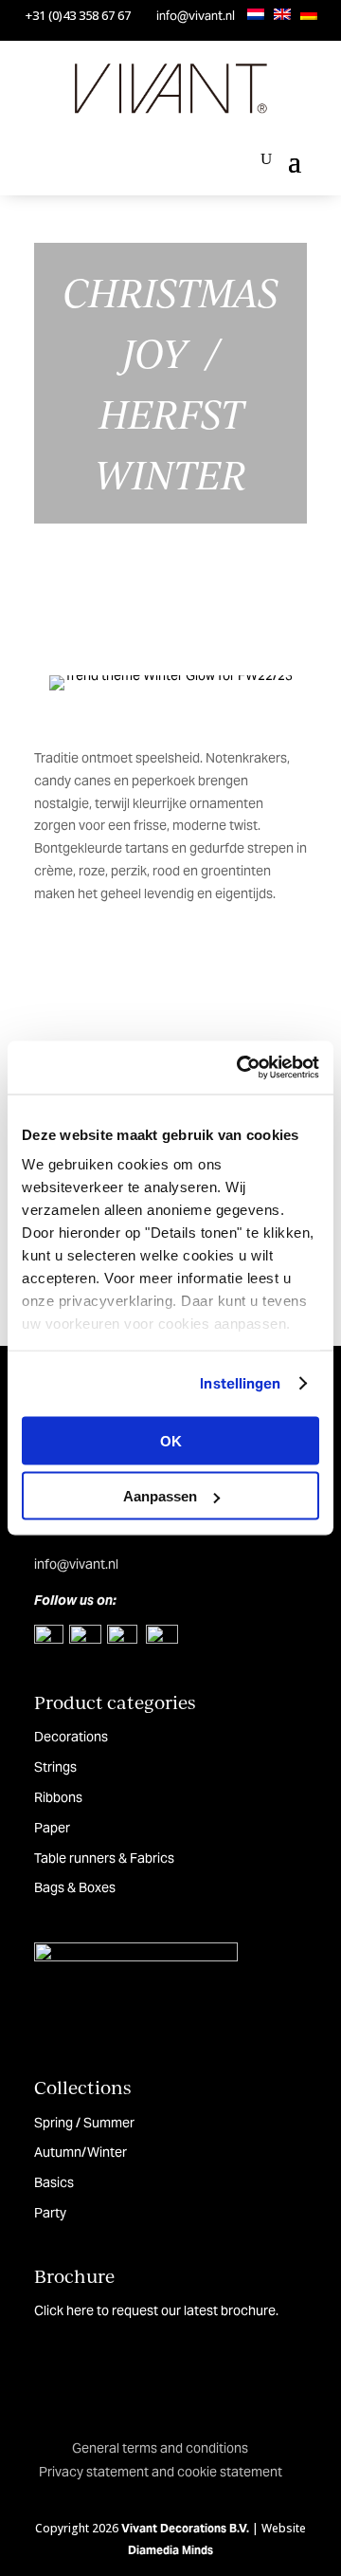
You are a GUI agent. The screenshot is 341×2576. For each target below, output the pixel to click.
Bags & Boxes (75, 1887)
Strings (55, 1767)
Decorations (71, 1737)
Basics (54, 2182)
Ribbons (58, 1797)
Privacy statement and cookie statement (161, 2472)
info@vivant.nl (196, 16)
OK (171, 1440)
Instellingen (240, 1383)
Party (50, 2213)
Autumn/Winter (81, 2152)
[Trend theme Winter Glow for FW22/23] (170, 675)
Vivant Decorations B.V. (185, 2528)
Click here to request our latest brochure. (156, 2310)
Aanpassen (160, 1496)
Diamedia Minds (170, 2550)
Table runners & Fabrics (104, 1858)
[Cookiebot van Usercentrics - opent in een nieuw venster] (241, 1068)
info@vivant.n (75, 1564)
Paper (52, 1828)
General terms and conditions (160, 2448)
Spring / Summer (84, 2123)
